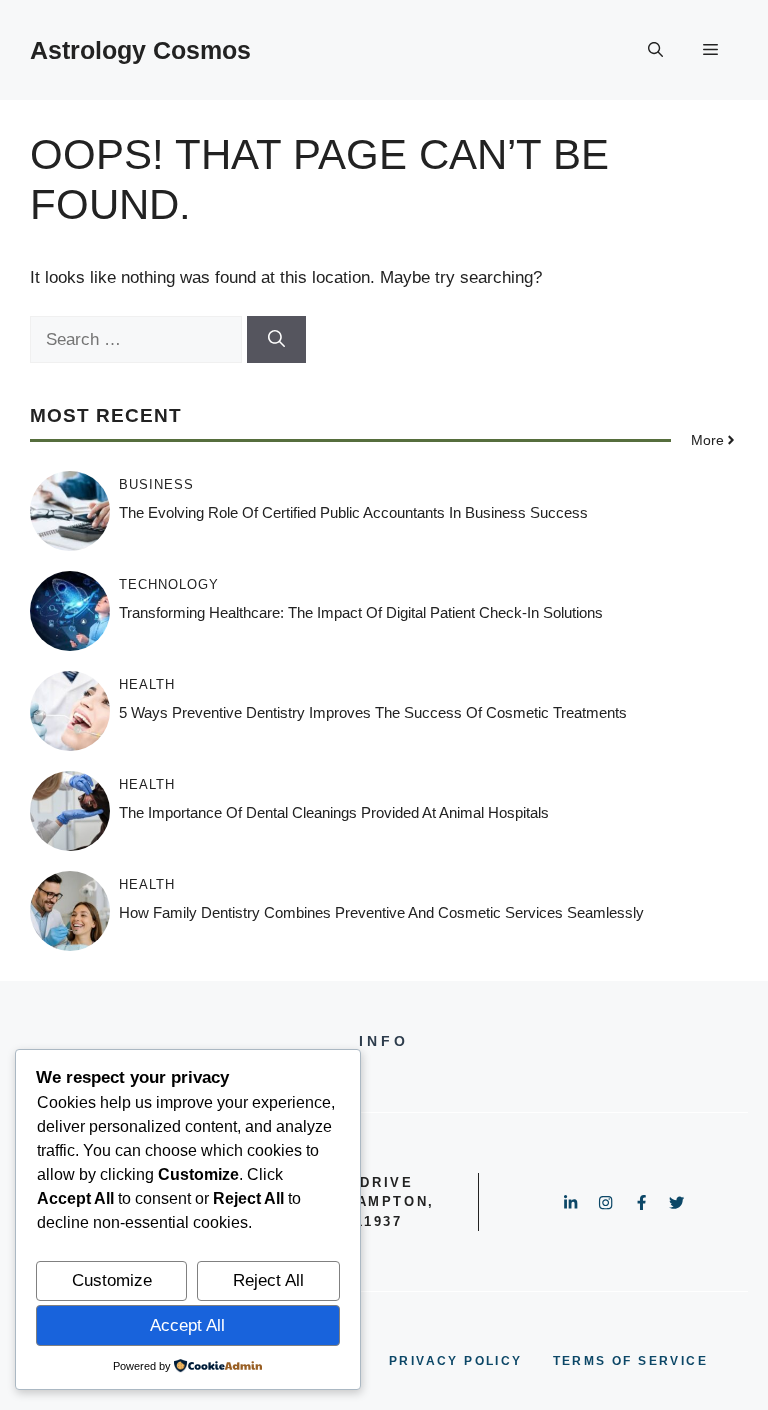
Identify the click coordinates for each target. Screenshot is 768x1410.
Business (156, 484)
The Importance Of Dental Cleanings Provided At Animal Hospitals (334, 812)
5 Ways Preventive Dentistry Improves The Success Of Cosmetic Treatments (373, 712)
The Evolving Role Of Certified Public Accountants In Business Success (353, 512)
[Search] (276, 340)
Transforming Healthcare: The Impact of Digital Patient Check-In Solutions (361, 612)
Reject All (268, 1280)
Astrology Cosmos (140, 50)
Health (147, 684)
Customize (112, 1280)
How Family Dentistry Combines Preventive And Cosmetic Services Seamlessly (381, 912)
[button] (655, 50)
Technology (169, 584)
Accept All (187, 1325)
